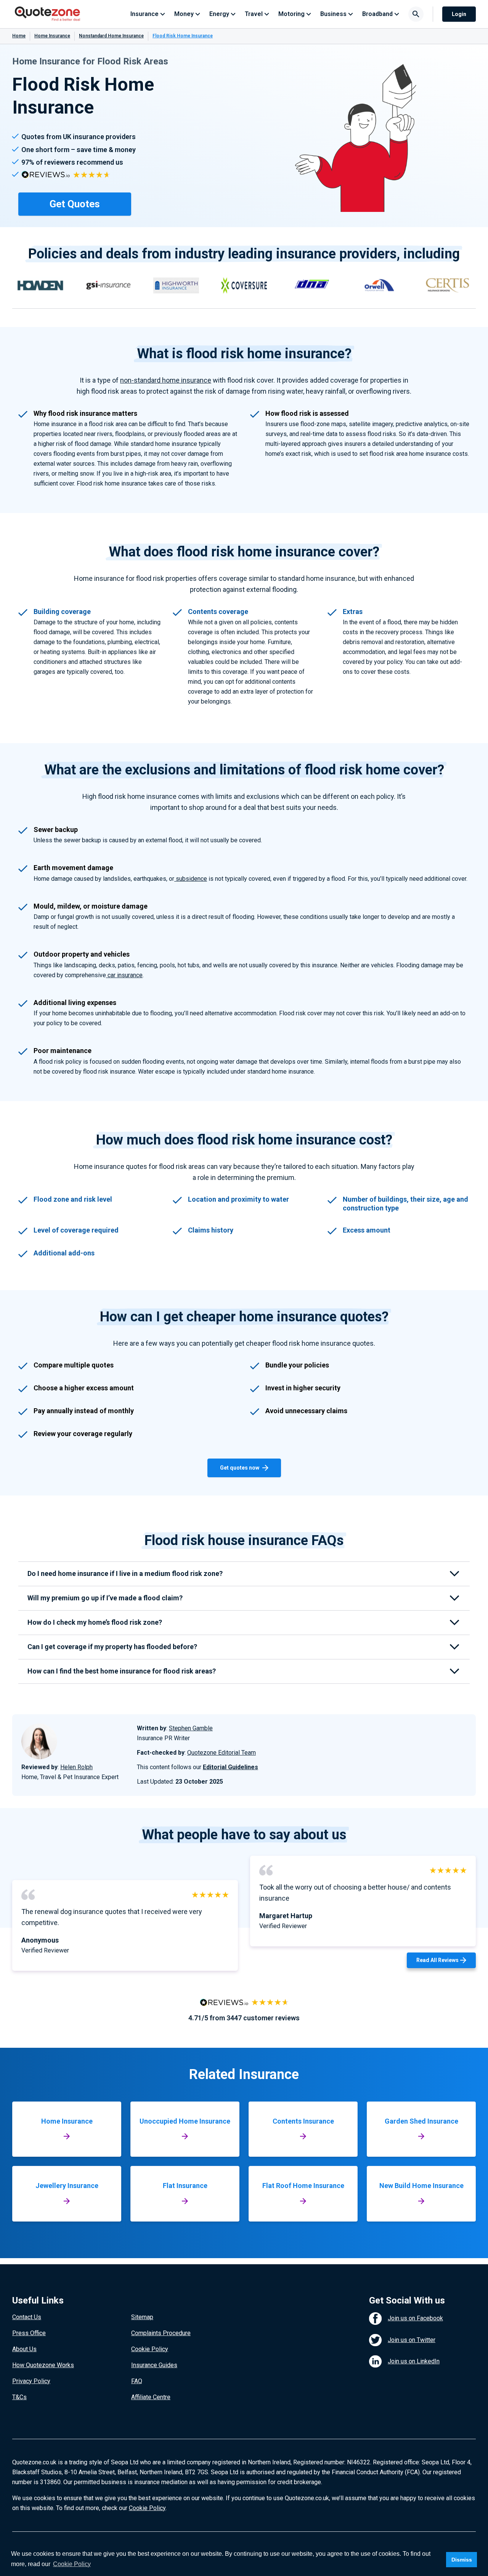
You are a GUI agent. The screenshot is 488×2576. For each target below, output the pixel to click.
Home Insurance (52, 36)
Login (459, 14)
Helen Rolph (76, 1767)
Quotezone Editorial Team (222, 1753)
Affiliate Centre (151, 2397)
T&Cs (19, 2397)
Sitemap (142, 2317)
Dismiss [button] (462, 2560)
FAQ (137, 2381)
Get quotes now (240, 1468)
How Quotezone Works (43, 2365)
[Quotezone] (47, 14)
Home (19, 36)
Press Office (29, 2333)
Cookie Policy (150, 2349)
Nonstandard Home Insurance (111, 36)
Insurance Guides (154, 2365)
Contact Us (27, 2317)
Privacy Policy (31, 2381)
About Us (24, 2349)
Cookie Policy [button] (72, 2564)
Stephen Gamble (191, 1728)
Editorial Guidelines (230, 1767)
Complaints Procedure (161, 2333)
